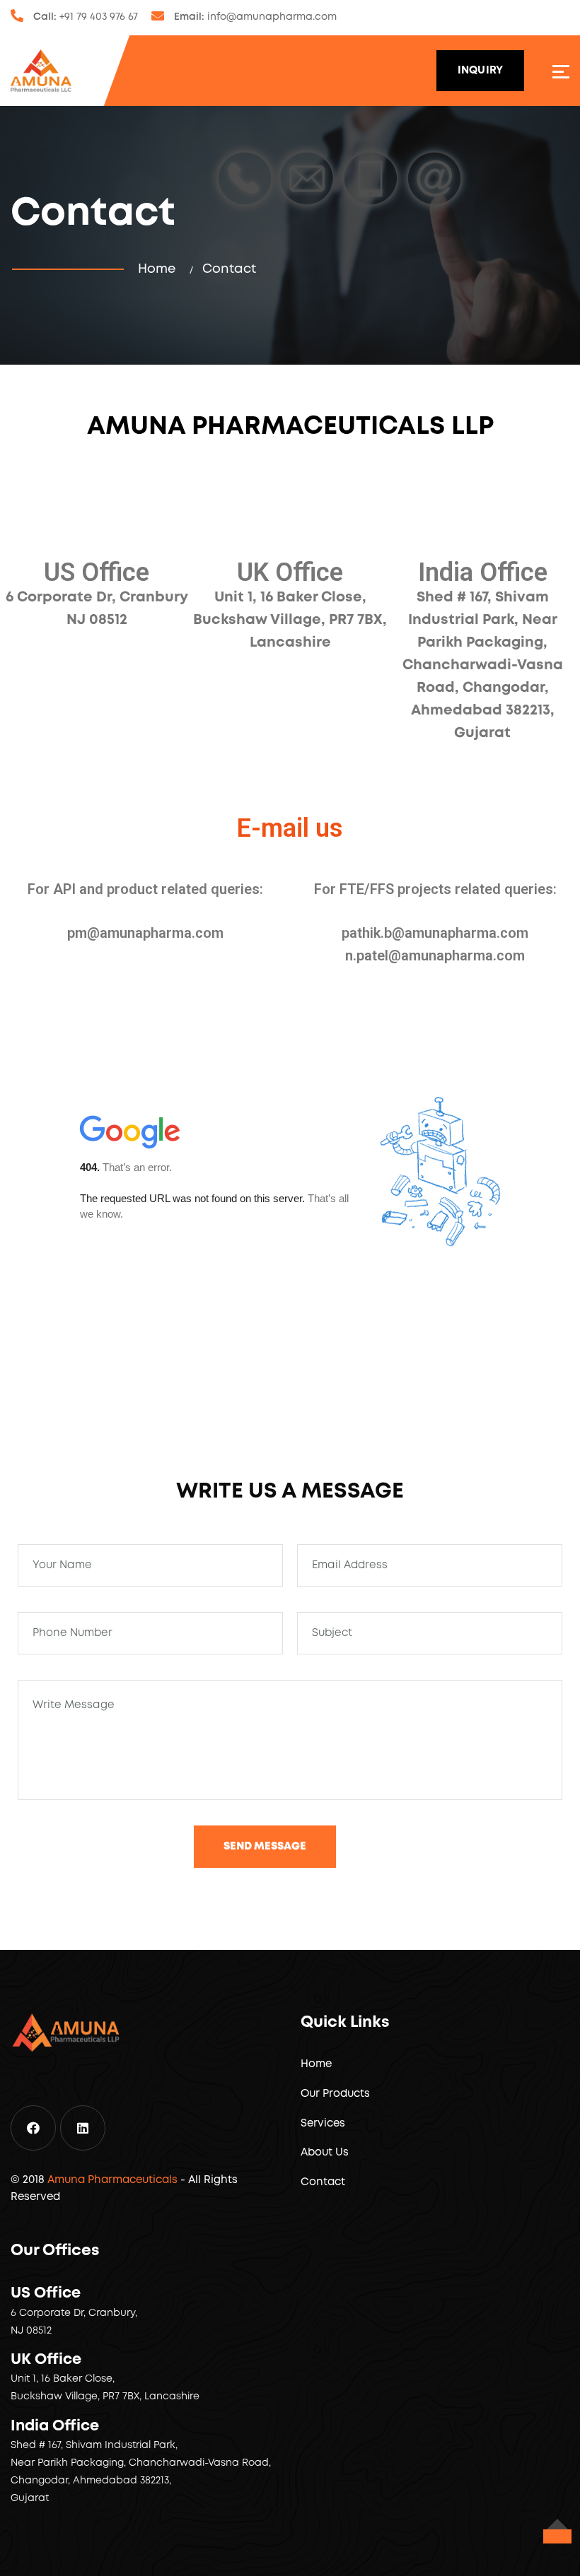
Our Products (335, 2094)
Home (160, 269)
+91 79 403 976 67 (99, 17)
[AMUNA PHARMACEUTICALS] (41, 71)
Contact (323, 2182)
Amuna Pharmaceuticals (112, 2180)
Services (323, 2124)
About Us (325, 2153)
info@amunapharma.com (272, 17)
